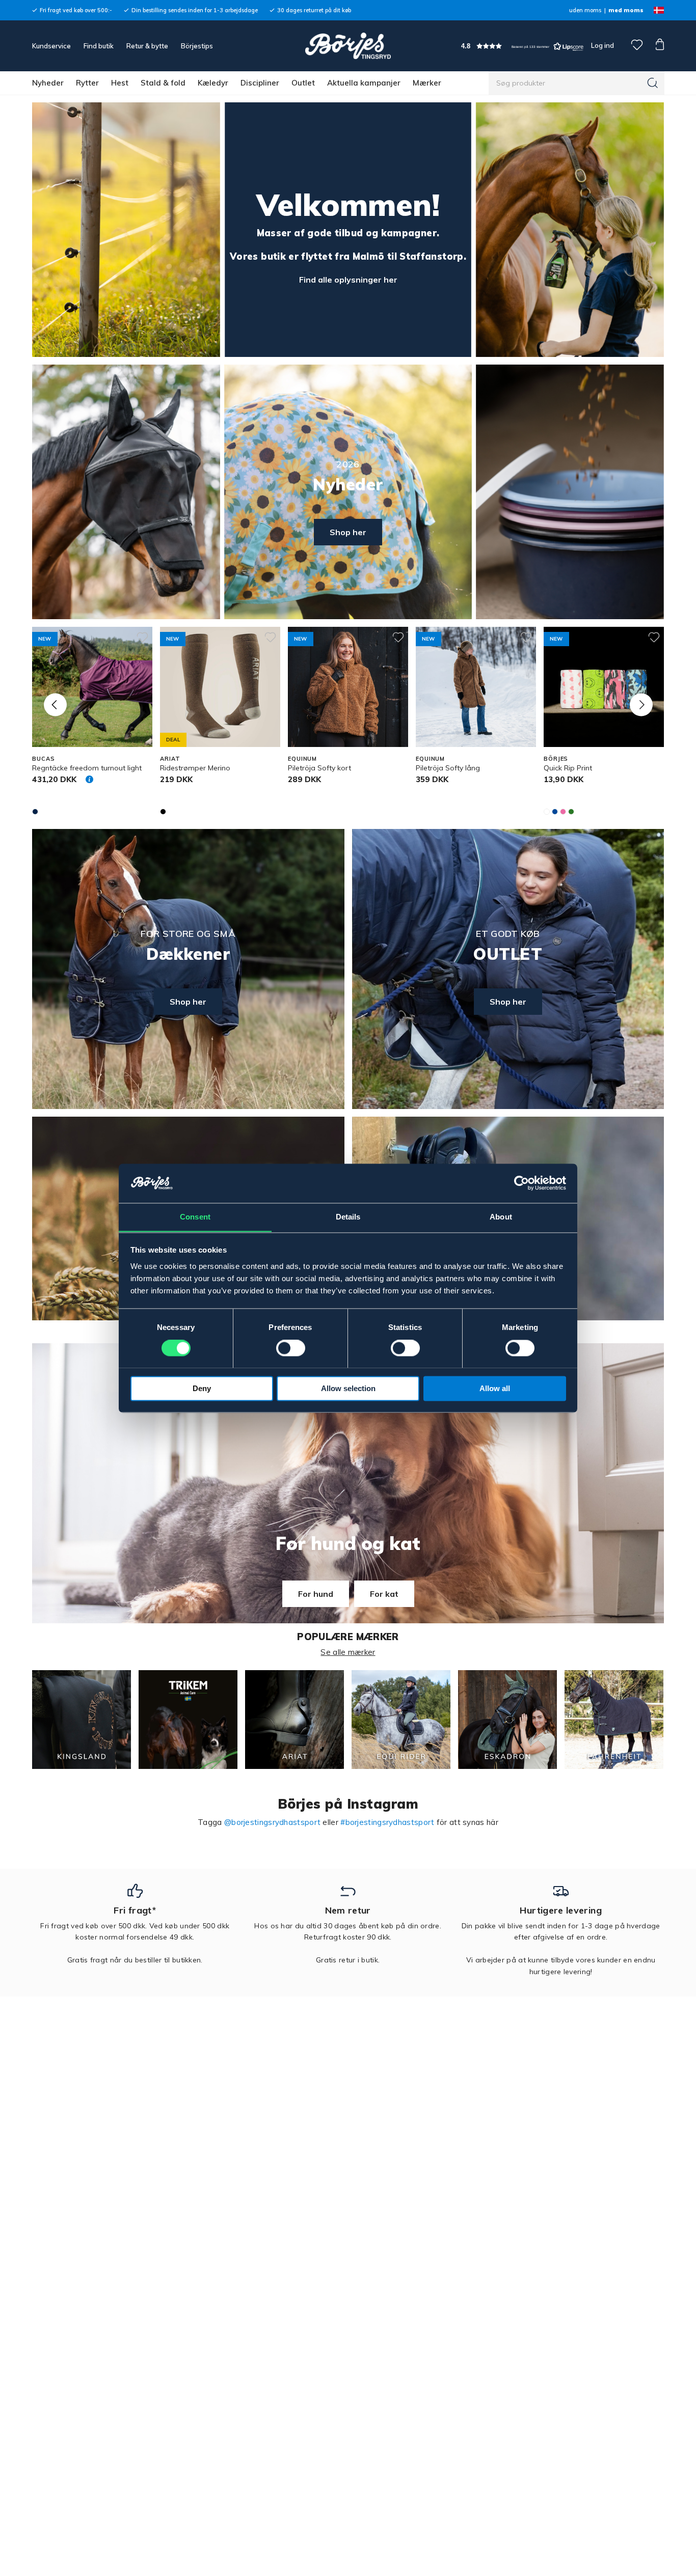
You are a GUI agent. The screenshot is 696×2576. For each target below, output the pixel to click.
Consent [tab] (195, 1217)
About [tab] (501, 1217)
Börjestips (197, 46)
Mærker (427, 83)
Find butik (99, 46)
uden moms (585, 10)
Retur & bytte (147, 46)
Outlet (303, 83)
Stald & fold (163, 83)
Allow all (495, 1388)
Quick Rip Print (568, 768)
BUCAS (43, 759)
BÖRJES (556, 759)
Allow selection (348, 1388)
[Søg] (653, 83)
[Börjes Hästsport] (348, 46)
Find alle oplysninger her (348, 280)
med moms (626, 10)
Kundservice (51, 46)
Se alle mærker (348, 1652)
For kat (384, 1594)
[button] (522, 46)
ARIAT (170, 759)
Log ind (603, 45)
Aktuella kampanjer (364, 83)
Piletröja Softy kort (319, 768)
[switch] (291, 1348)
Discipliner (260, 83)
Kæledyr (213, 83)
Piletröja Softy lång (448, 768)
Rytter (87, 83)
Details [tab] (348, 1217)
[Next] (641, 704)
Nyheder (48, 83)
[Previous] (55, 704)
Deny (202, 1388)
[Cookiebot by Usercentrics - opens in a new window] (521, 1183)
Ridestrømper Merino (195, 768)
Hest (120, 83)
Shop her (348, 532)
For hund (316, 1594)
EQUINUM (302, 759)
